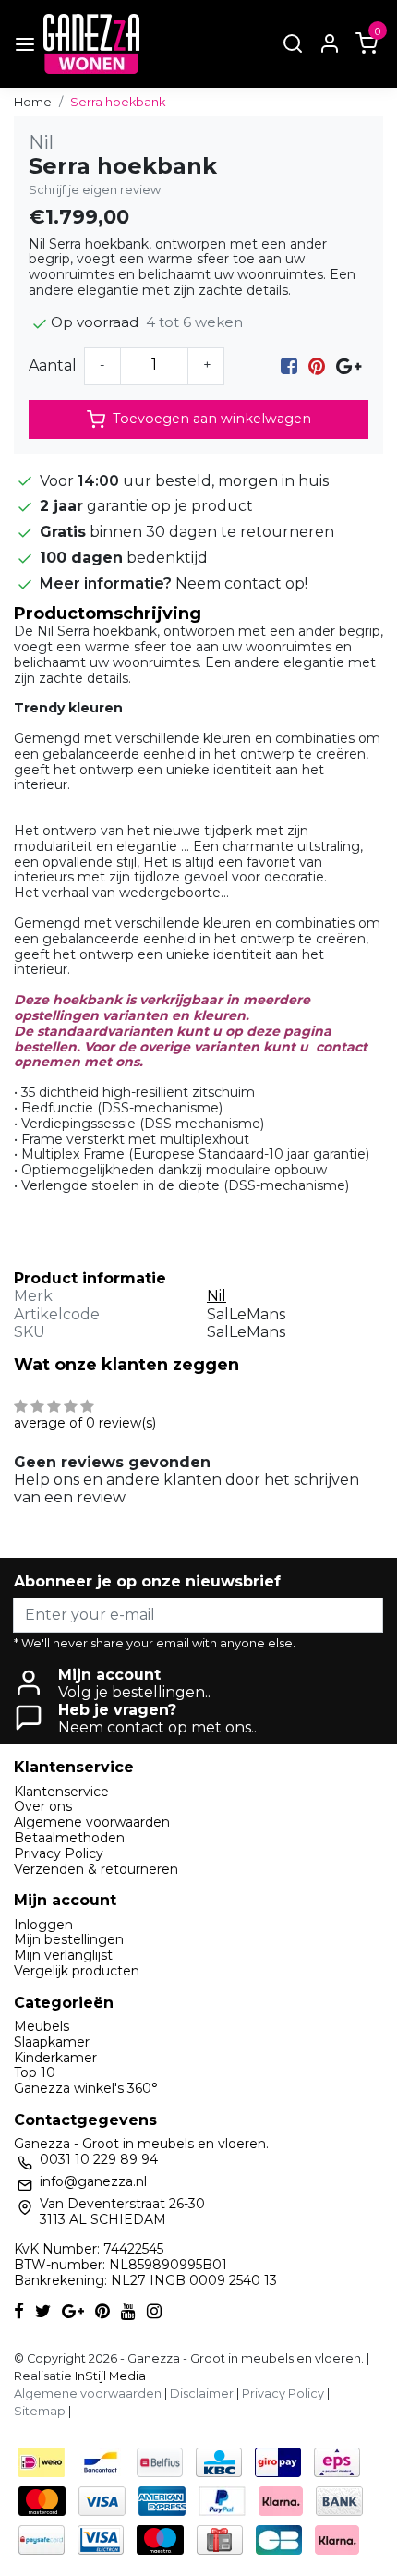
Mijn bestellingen (69, 1939)
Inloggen (43, 1925)
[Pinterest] (317, 365)
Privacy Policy (59, 1853)
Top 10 (35, 2072)
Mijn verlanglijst (63, 1955)
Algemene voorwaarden (92, 1822)
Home (33, 102)
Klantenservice (61, 1792)
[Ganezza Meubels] (91, 44)
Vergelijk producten (77, 1971)
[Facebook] (289, 365)
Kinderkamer (55, 2058)
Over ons (43, 1806)
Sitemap (40, 2411)
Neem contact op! (241, 583)
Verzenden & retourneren (96, 1869)
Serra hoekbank (118, 102)
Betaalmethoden (69, 1838)
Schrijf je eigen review (95, 190)
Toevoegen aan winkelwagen (212, 419)
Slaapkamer (52, 2042)
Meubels (42, 2026)
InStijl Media (109, 2376)
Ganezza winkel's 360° (86, 2088)
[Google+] (349, 365)
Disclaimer (202, 2394)
